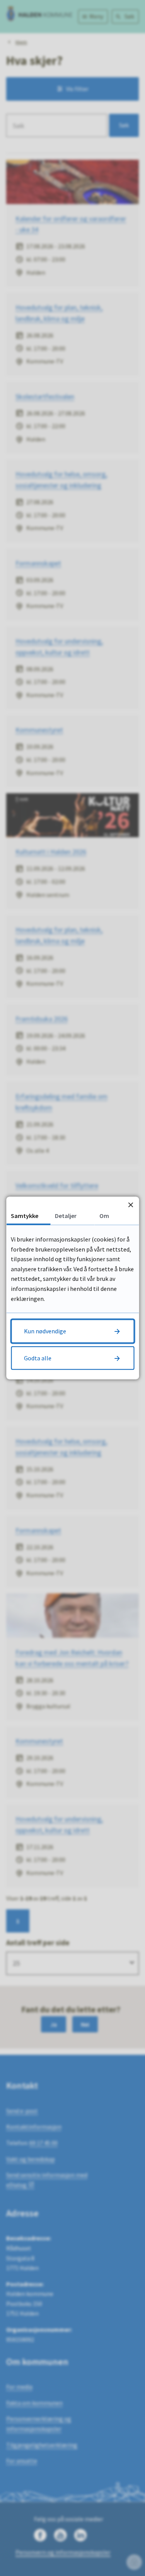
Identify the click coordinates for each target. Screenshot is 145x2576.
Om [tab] (104, 1215)
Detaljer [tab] (66, 1215)
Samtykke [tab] (25, 1215)
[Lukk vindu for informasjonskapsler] (130, 1205)
